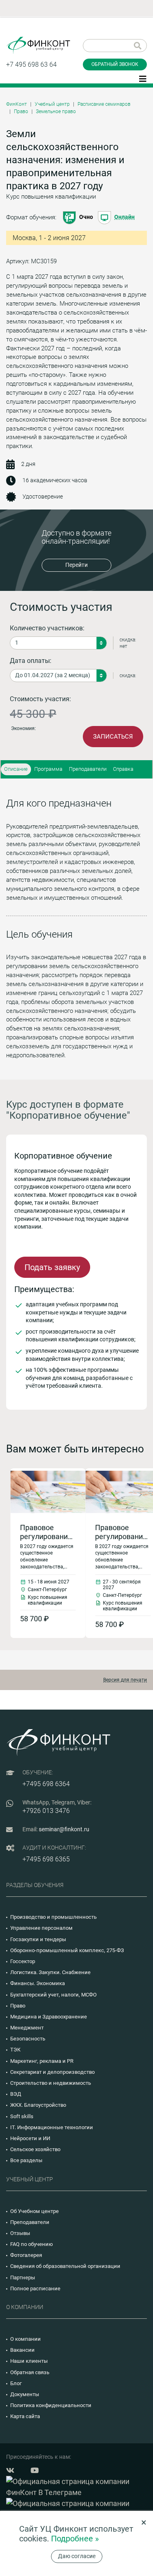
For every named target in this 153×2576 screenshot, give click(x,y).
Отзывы (20, 2233)
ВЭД (16, 2094)
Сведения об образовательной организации (65, 2266)
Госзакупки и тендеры (38, 1939)
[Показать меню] (143, 78)
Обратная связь (30, 2372)
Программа (48, 769)
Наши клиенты (29, 2361)
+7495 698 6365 (46, 1859)
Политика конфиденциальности (51, 2405)
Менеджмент (27, 2028)
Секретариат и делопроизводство (52, 2072)
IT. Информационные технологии (52, 2127)
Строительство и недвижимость (51, 2083)
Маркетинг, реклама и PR (42, 2061)
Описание (16, 769)
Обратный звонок (115, 64)
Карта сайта (25, 2416)
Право (21, 112)
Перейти (76, 565)
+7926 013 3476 (46, 1811)
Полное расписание (35, 2288)
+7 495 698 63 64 (31, 65)
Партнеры (23, 2278)
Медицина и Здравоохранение (49, 2017)
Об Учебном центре (34, 2211)
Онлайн (124, 217)
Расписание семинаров (104, 104)
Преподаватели (88, 769)
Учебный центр (52, 104)
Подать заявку (52, 1267)
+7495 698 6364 (46, 1784)
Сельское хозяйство (35, 2149)
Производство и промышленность (53, 1917)
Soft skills (22, 2116)
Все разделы (26, 2160)
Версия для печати (125, 1680)
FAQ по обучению (32, 2244)
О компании (25, 2339)
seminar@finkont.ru (64, 1829)
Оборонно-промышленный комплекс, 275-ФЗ (67, 1950)
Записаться (113, 737)
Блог (16, 2383)
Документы (25, 2394)
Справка (123, 769)
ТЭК (15, 2050)
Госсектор (23, 1961)
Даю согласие (77, 2556)
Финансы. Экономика (38, 1983)
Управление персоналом (41, 1928)
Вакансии (22, 2350)
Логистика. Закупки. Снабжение (50, 1972)
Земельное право (56, 112)
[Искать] (138, 46)
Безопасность (28, 2039)
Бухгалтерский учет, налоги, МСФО (53, 1995)
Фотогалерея (26, 2255)
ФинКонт (17, 104)
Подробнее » (75, 2539)
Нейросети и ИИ (30, 2138)
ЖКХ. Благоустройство (38, 2105)
